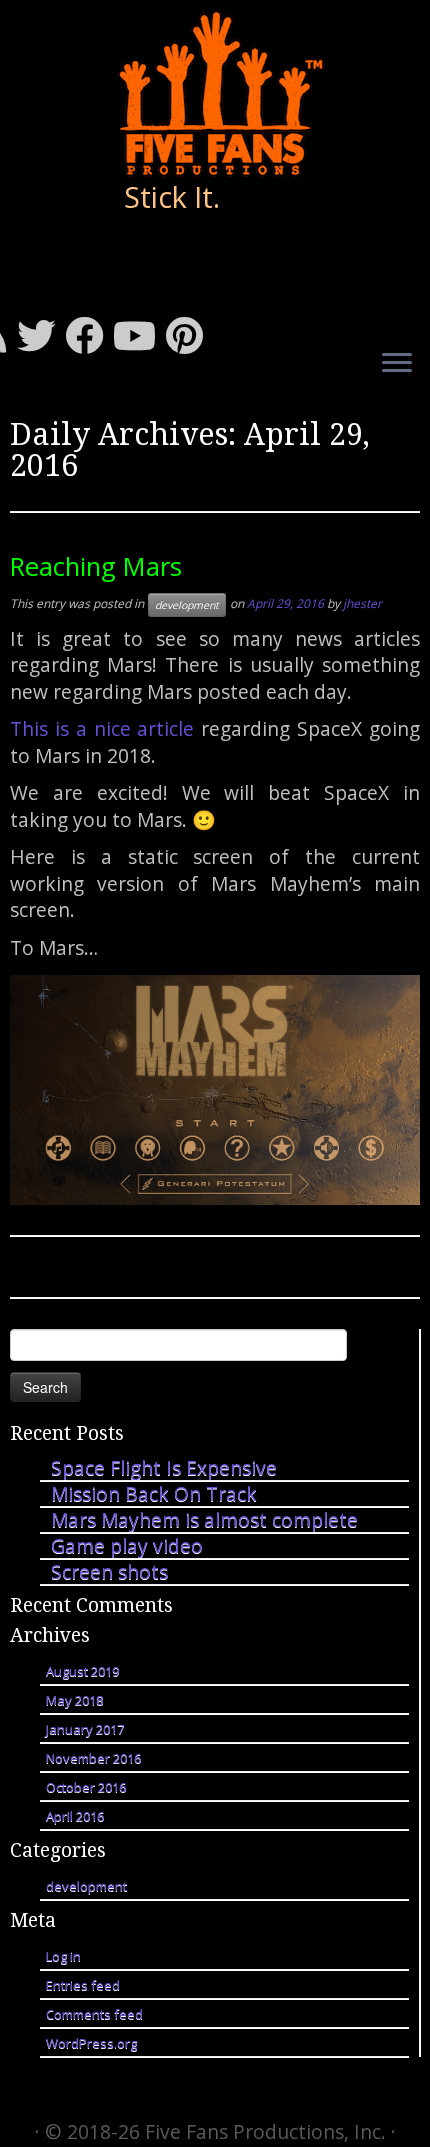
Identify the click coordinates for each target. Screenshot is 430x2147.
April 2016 (75, 1816)
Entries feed (83, 1985)
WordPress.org (91, 2043)
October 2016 (86, 1787)
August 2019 (82, 1671)
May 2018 (74, 1700)
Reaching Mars (96, 566)
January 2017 (85, 1729)
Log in (63, 1956)
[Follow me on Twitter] (41, 335)
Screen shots (109, 1571)
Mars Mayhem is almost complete (204, 1519)
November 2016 (93, 1758)
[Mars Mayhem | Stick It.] (215, 93)
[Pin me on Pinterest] (189, 335)
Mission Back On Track (154, 1493)
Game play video (127, 1545)
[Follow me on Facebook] (89, 335)
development (187, 605)
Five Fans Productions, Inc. (265, 2131)
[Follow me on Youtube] (139, 335)
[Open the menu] (397, 364)
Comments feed (94, 2014)
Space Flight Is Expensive (164, 1467)
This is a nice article (102, 728)
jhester (362, 603)
